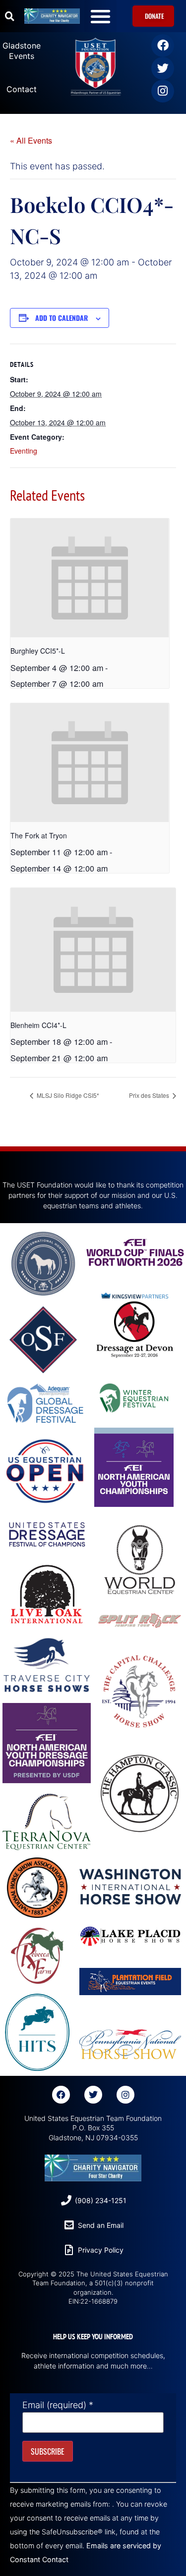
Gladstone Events (22, 51)
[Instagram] (163, 91)
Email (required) (58, 2405)
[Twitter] (163, 68)
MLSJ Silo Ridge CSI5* (67, 1095)
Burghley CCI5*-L (38, 651)
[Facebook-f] (61, 2095)
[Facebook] (163, 46)
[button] (9, 16)
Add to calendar (62, 318)
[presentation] (90, 578)
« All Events (31, 140)
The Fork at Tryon (39, 835)
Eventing (24, 451)
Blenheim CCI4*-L (38, 1025)
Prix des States (150, 1095)
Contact (22, 89)
